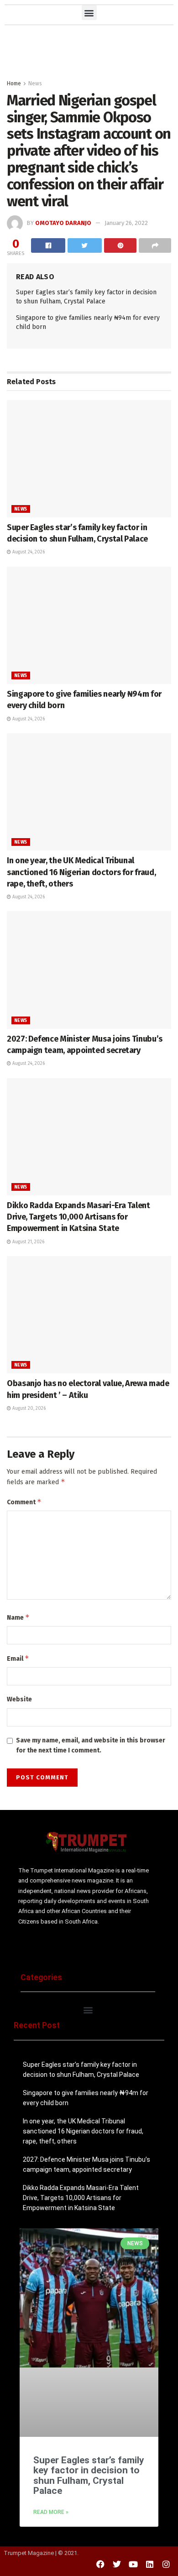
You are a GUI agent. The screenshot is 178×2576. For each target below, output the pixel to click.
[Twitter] (117, 2564)
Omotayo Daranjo (63, 223)
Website (19, 1699)
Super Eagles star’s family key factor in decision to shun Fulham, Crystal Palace (89, 2475)
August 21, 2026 (28, 1242)
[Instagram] (166, 2564)
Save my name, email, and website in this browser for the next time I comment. (91, 1745)
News (35, 83)
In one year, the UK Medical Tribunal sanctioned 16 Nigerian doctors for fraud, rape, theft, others (81, 872)
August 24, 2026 (28, 552)
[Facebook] (100, 2564)
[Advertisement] (89, 50)
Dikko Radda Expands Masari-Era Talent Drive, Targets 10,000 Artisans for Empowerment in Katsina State (79, 1217)
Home (14, 83)
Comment (24, 1502)
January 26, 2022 (126, 223)
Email (18, 1658)
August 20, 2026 (28, 1408)
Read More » (51, 2512)
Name (18, 1617)
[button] (89, 13)
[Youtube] (133, 2564)
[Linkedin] (150, 2564)
